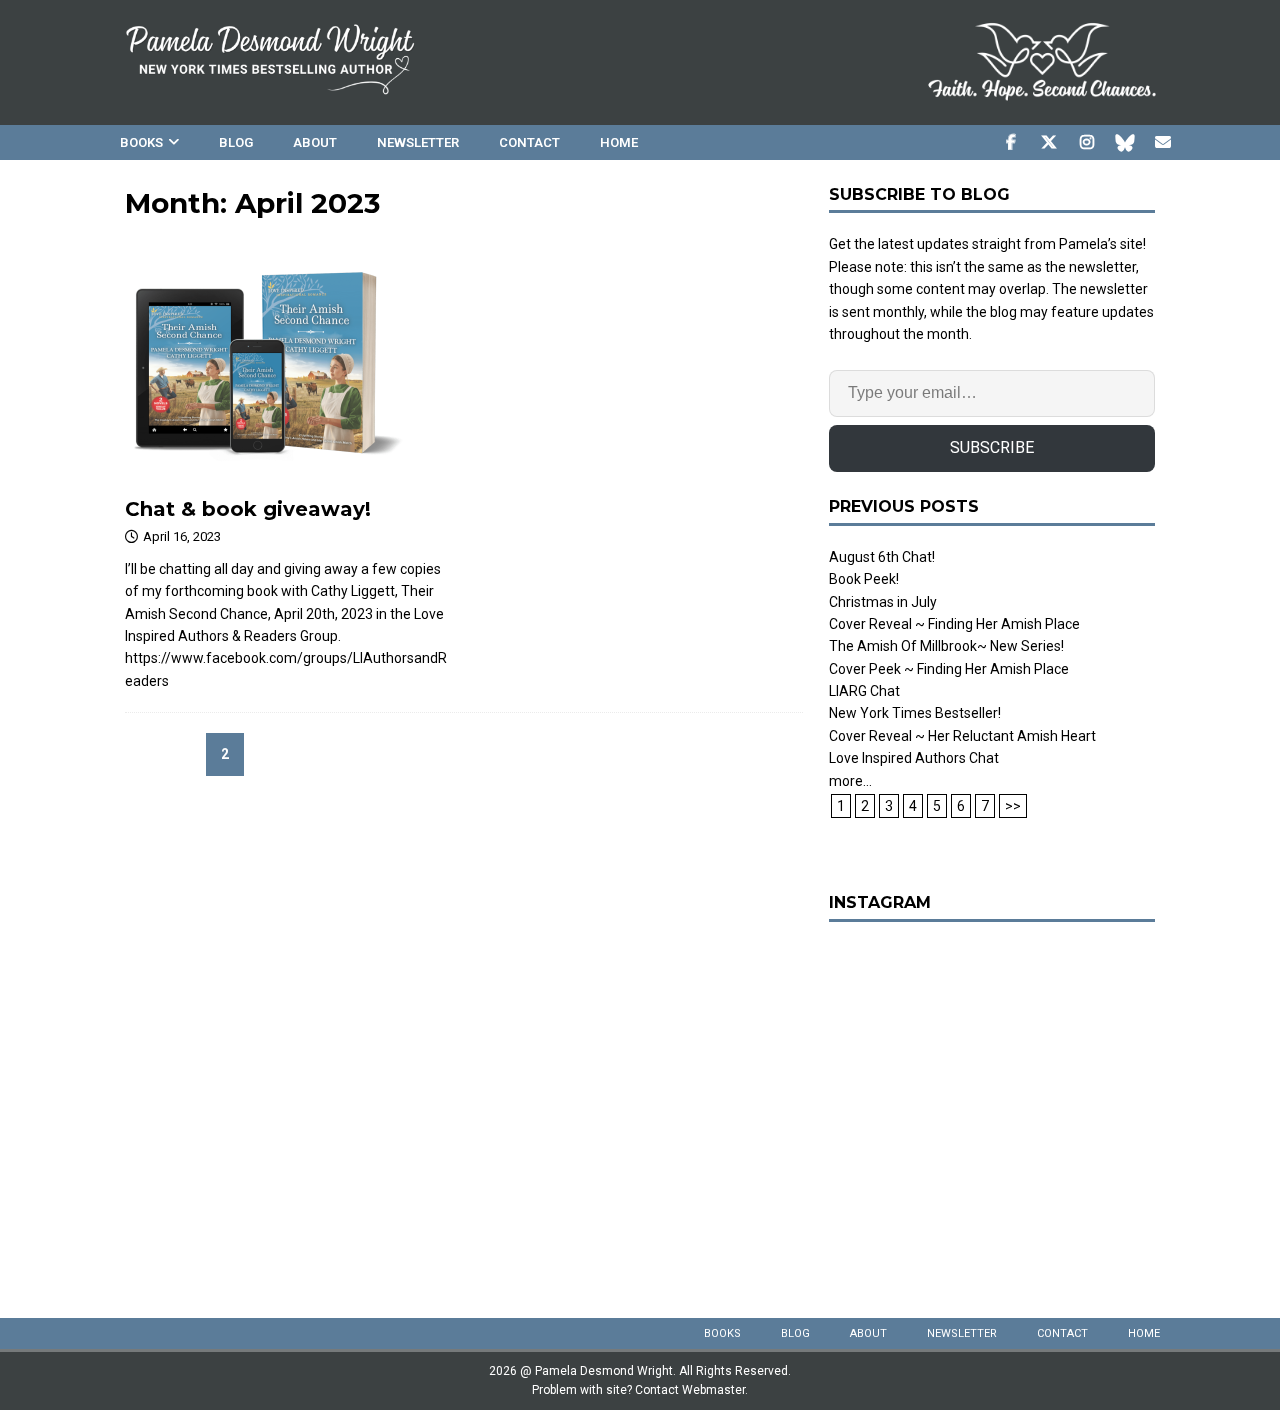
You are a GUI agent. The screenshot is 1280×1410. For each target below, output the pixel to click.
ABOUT (315, 142)
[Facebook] (1010, 142)
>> (1013, 806)
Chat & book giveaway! (248, 509)
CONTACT (529, 142)
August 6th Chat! (882, 557)
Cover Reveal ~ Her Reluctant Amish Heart (962, 736)
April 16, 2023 (182, 536)
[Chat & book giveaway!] (288, 363)
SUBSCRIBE (992, 447)
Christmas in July (883, 602)
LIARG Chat (864, 691)
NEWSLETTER (418, 142)
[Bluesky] (1124, 142)
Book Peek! (864, 579)
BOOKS (141, 142)
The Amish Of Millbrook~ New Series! (946, 646)
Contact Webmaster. (691, 1390)
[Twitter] (1048, 142)
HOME (619, 142)
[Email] (1162, 142)
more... (850, 781)
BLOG (236, 142)
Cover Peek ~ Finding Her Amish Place (949, 669)
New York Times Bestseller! (915, 713)
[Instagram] (1086, 142)
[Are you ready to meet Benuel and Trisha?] (992, 1105)
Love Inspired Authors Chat (914, 758)
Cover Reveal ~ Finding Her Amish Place (954, 624)
